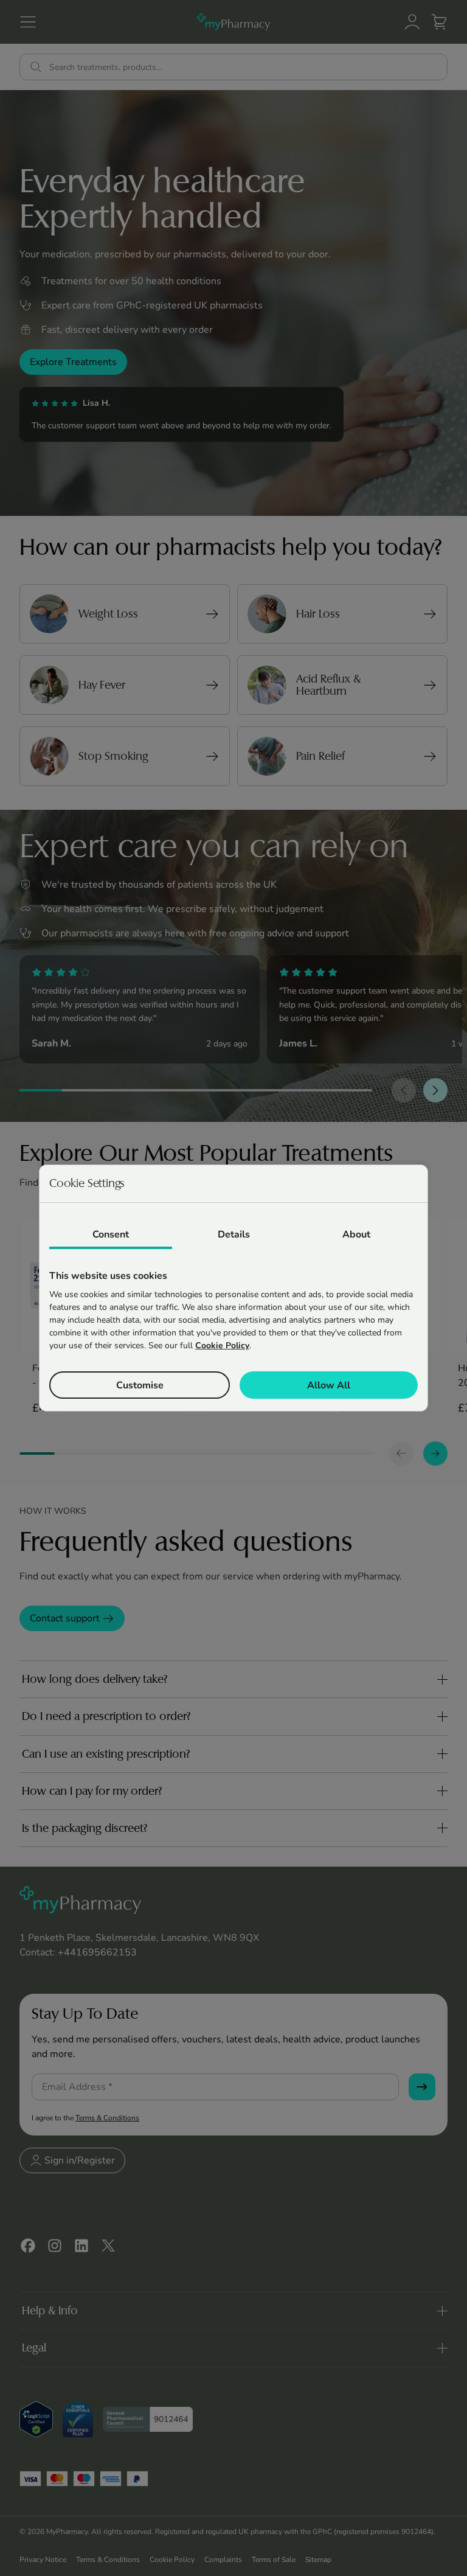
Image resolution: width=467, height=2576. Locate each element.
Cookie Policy (222, 1345)
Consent (111, 1234)
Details (234, 1234)
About (356, 1234)
